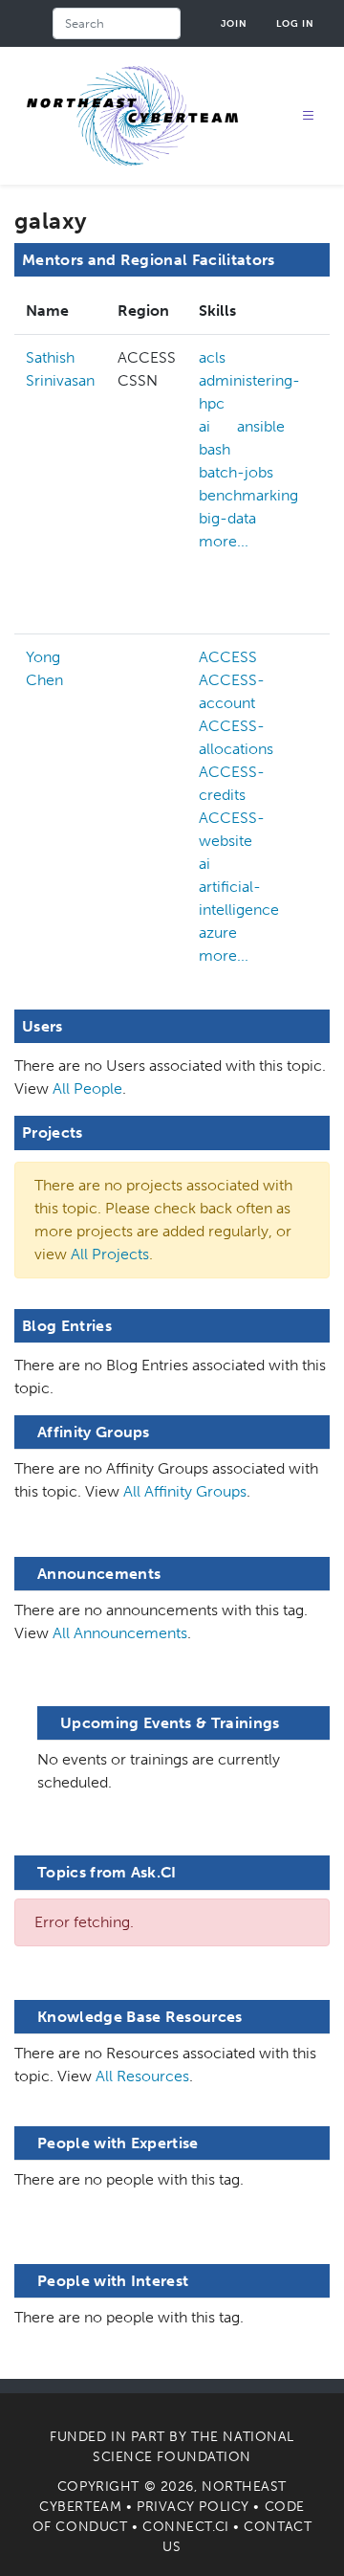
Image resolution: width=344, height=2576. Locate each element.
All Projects (110, 1254)
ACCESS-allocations (236, 737)
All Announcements (120, 1633)
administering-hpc (249, 392)
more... (224, 541)
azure (218, 933)
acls (212, 357)
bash (215, 449)
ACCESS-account (232, 691)
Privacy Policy (193, 2507)
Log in (295, 23)
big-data (227, 518)
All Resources (142, 2076)
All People (87, 1088)
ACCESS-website (232, 829)
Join (234, 23)
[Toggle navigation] (309, 116)
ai (204, 426)
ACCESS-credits (232, 783)
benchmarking (248, 495)
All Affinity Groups (185, 1491)
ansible (261, 426)
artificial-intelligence (239, 898)
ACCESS (228, 657)
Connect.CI (186, 2527)
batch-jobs (236, 472)
